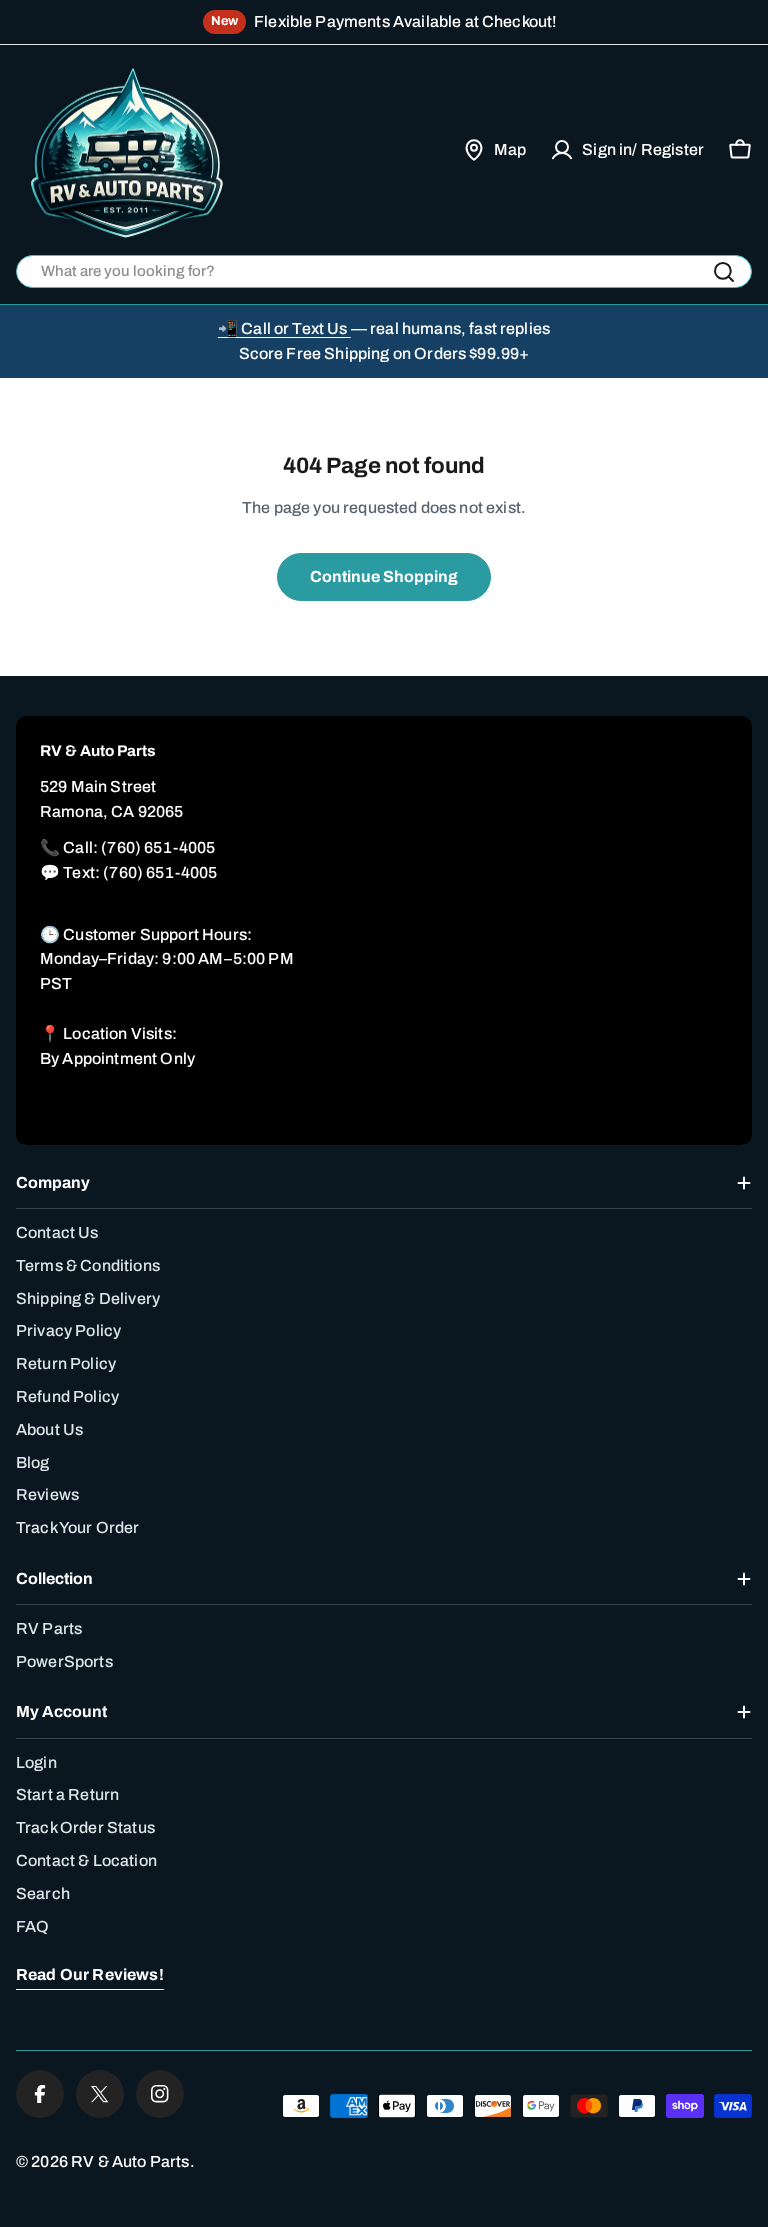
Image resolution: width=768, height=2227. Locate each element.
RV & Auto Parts (130, 2161)
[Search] (724, 272)
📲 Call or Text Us (284, 328)
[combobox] (384, 271)
